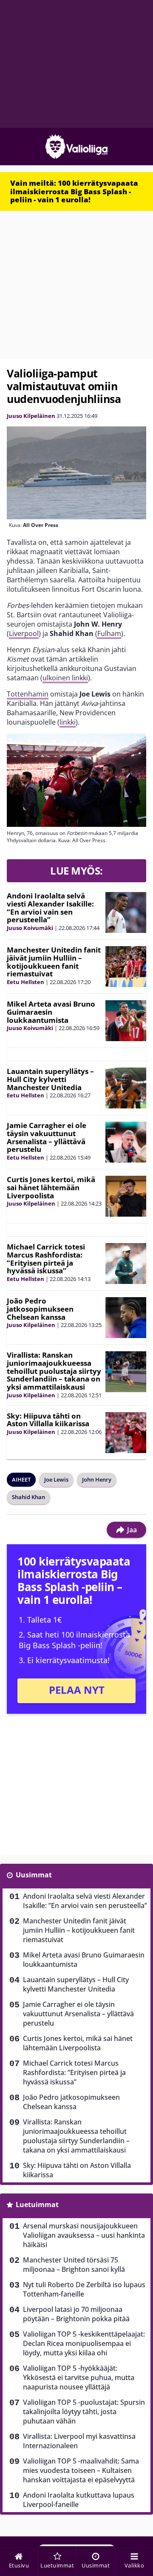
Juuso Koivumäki (30, 928)
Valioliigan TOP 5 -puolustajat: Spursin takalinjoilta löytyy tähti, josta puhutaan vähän (84, 2412)
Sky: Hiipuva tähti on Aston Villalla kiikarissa (48, 1420)
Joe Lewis (56, 1479)
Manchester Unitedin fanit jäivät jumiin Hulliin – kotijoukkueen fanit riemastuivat (54, 962)
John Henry (97, 1479)
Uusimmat (34, 1875)
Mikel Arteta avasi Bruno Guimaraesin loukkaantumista (51, 1012)
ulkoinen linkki (65, 678)
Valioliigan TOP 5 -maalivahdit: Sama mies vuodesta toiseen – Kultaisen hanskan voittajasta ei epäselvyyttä (81, 2470)
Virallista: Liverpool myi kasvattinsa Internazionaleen (79, 2441)
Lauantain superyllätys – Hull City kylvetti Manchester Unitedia (50, 1079)
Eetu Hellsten (25, 982)
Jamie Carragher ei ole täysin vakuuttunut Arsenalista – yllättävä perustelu (47, 1137)
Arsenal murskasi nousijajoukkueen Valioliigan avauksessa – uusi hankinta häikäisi (84, 2235)
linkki (68, 722)
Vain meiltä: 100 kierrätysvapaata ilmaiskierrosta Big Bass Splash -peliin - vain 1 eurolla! (74, 191)
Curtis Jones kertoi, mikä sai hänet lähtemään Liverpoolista (51, 1187)
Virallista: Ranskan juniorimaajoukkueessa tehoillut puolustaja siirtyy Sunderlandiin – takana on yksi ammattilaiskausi (54, 1371)
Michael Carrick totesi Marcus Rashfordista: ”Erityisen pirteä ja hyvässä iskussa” (46, 1259)
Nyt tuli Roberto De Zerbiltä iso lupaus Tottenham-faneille (84, 2289)
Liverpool (24, 633)
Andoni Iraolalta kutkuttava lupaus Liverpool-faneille (79, 2500)
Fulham (109, 633)
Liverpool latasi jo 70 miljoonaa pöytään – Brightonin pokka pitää (76, 2314)
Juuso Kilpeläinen (31, 416)
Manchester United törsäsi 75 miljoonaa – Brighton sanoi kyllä (74, 2265)
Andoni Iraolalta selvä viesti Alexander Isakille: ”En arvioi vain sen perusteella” (50, 908)
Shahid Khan (28, 1497)
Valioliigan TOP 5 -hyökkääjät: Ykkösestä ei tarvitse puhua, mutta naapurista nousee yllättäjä (79, 2377)
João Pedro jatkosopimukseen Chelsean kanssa (40, 1309)
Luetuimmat (37, 2205)
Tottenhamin (28, 694)
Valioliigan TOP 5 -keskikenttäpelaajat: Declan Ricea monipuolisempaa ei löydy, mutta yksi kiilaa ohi (84, 2343)
